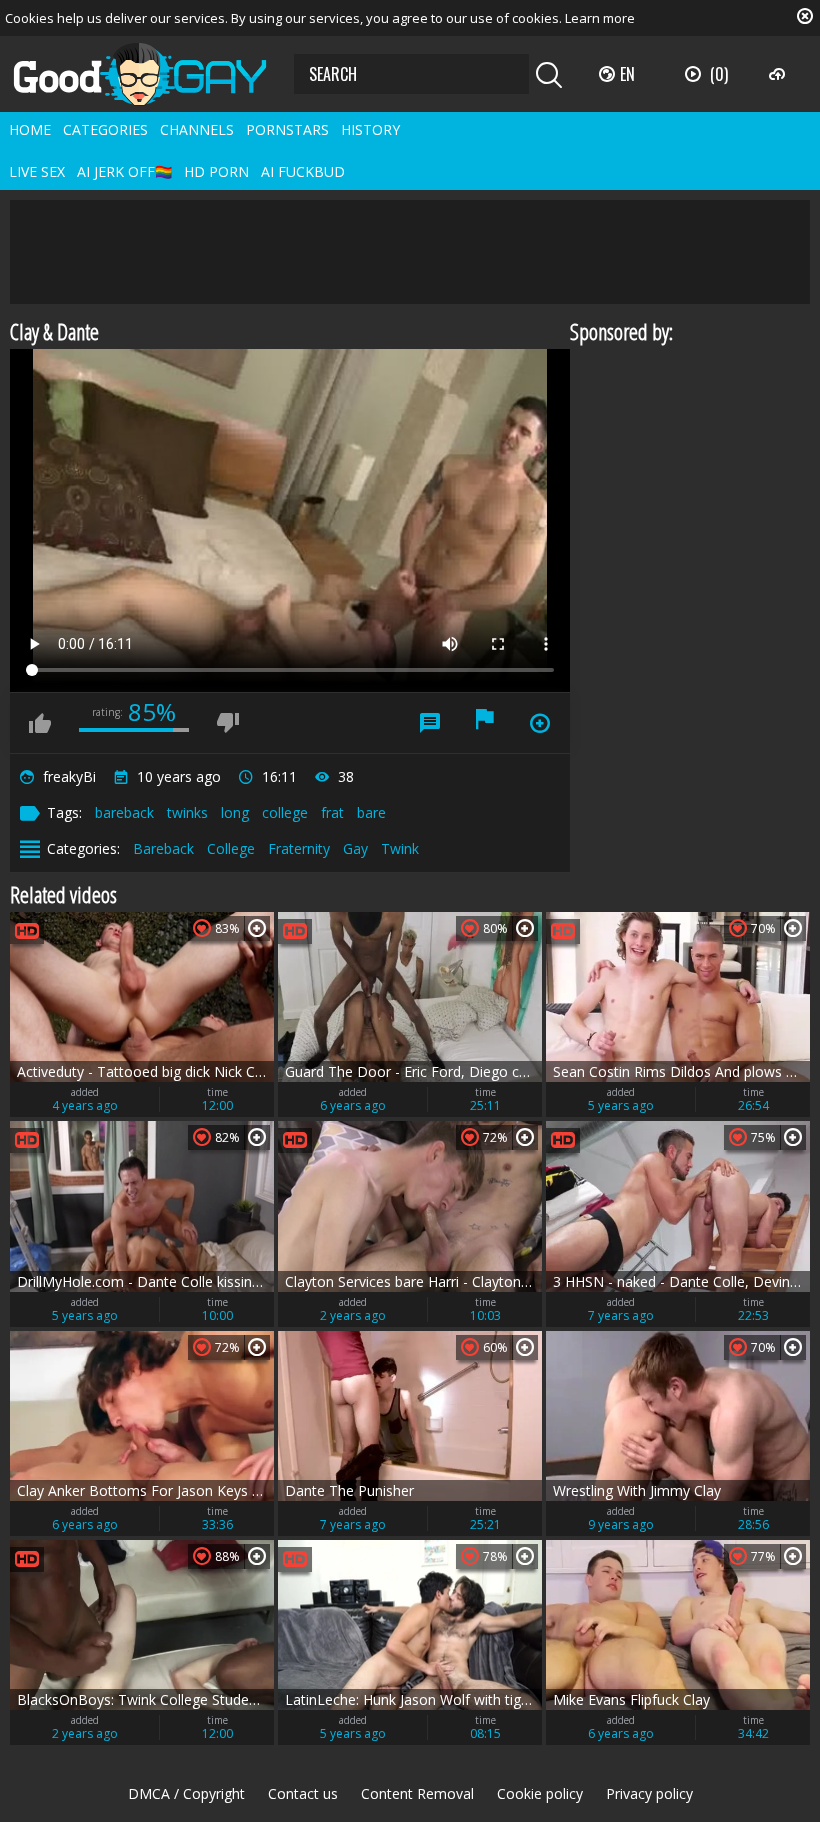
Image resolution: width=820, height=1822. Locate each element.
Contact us (303, 1793)
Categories (105, 129)
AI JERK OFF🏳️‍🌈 (124, 171)
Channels (197, 129)
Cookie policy (540, 1793)
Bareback (163, 848)
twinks (187, 812)
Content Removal (417, 1793)
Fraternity (299, 848)
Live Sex (37, 171)
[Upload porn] (779, 74)
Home (30, 129)
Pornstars (287, 129)
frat (332, 812)
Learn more (600, 18)
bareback (124, 812)
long (235, 812)
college (285, 812)
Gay (355, 848)
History (370, 129)
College (231, 848)
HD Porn (216, 171)
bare (371, 812)
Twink (400, 848)
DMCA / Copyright (186, 1793)
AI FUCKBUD (303, 171)
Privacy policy (649, 1793)
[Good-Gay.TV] (152, 74)
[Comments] (430, 723)
